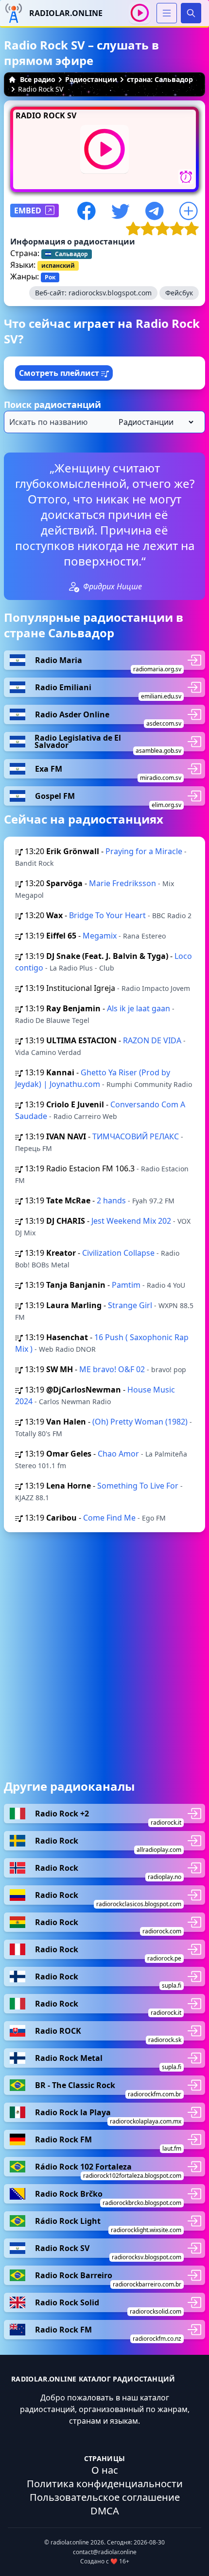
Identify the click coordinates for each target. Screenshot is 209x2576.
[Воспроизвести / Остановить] (140, 13)
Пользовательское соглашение (105, 2497)
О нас (105, 2470)
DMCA (105, 2511)
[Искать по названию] (104, 422)
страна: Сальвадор (160, 79)
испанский (58, 266)
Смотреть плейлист (60, 373)
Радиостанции (91, 79)
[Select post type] (154, 422)
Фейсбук (179, 293)
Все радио (38, 79)
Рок (50, 277)
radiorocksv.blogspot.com (110, 293)
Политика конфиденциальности (105, 2484)
